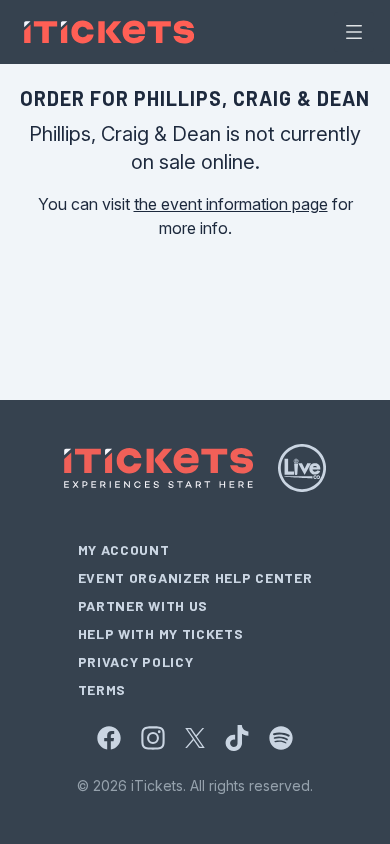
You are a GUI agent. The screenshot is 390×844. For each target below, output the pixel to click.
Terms (102, 689)
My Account (124, 549)
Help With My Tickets (161, 633)
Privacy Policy (136, 661)
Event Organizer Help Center (195, 577)
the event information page (231, 204)
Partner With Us (143, 605)
